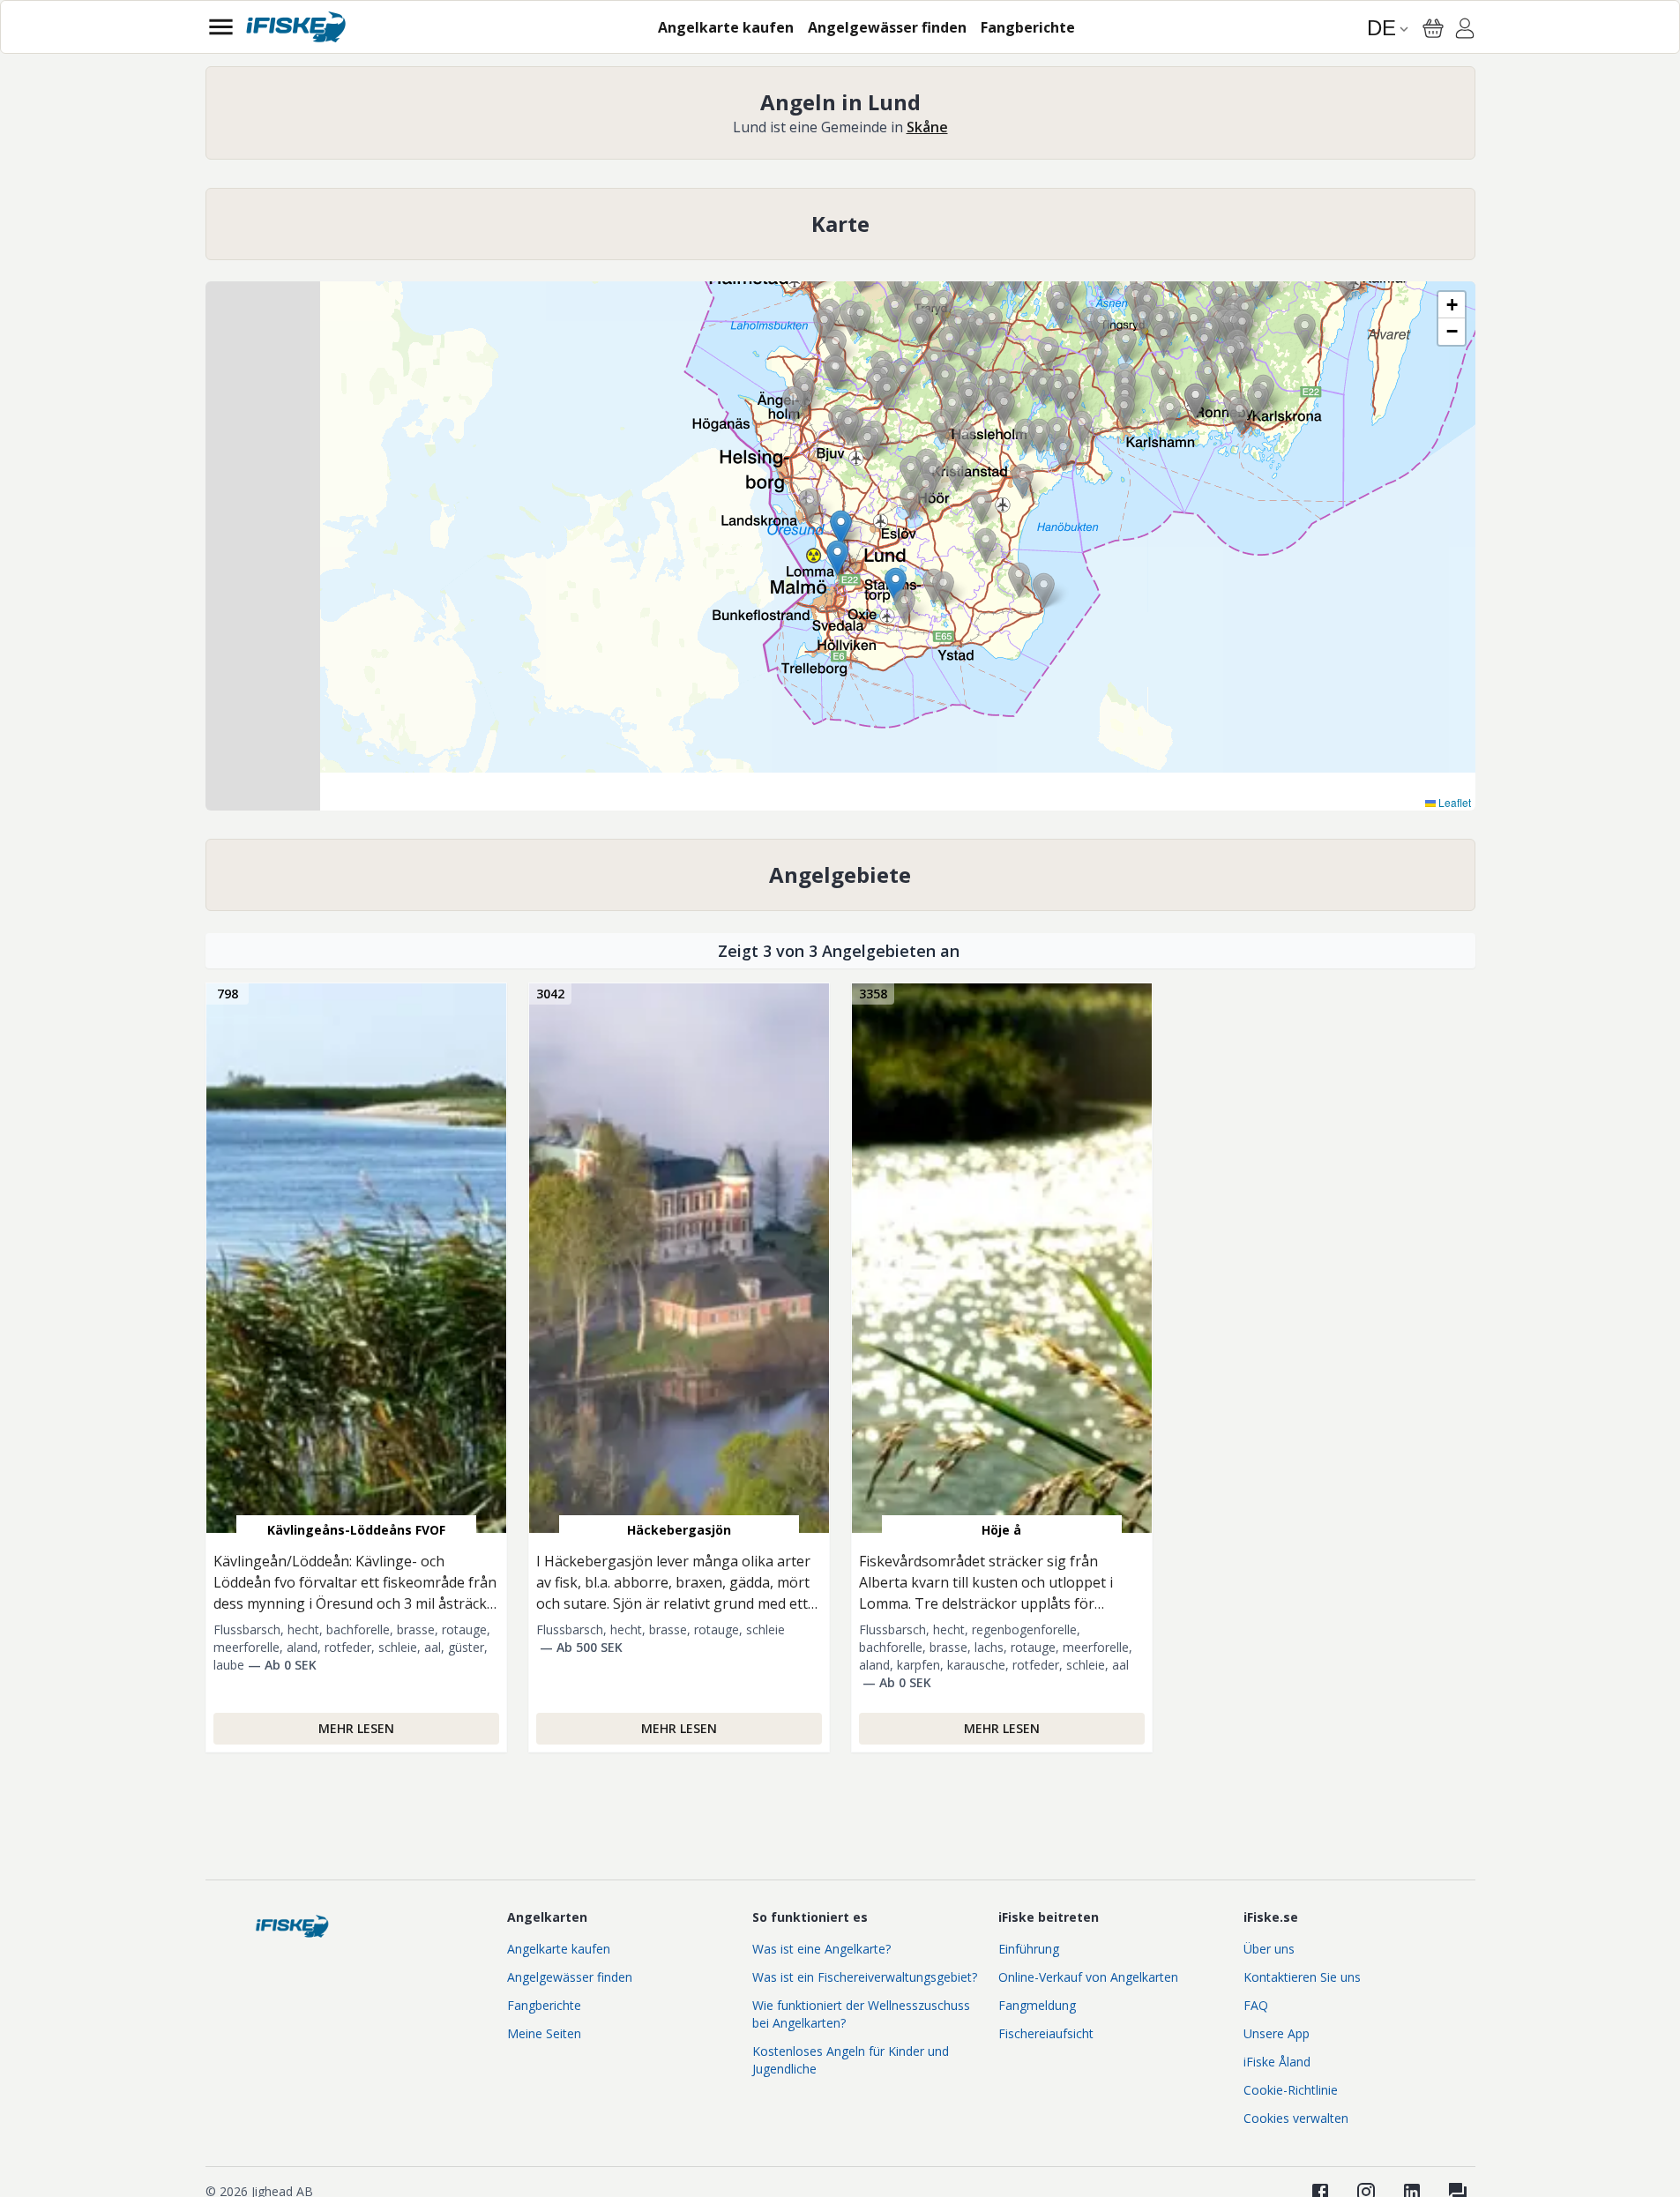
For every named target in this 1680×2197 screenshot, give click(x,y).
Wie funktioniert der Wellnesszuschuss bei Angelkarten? (861, 2014)
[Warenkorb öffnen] (1433, 28)
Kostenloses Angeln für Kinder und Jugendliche (851, 2060)
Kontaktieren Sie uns (1302, 1977)
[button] (1126, 345)
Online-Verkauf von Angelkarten (1088, 1977)
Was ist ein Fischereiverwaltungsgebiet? (865, 1977)
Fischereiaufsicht (1046, 2033)
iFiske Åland (1277, 2062)
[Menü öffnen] (221, 27)
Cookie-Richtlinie (1291, 2090)
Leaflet (1453, 802)
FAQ (1256, 2005)
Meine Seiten (544, 2033)
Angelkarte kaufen (559, 1949)
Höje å (1001, 1530)
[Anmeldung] (1465, 31)
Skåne (927, 127)
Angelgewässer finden (570, 1977)
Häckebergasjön (679, 1530)
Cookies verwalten (1296, 2118)
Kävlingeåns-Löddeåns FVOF (356, 1530)
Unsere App (1277, 2033)
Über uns (1269, 1949)
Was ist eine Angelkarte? (821, 1949)
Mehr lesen (356, 1728)
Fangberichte (544, 2005)
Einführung (1029, 1949)
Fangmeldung (1037, 2005)
